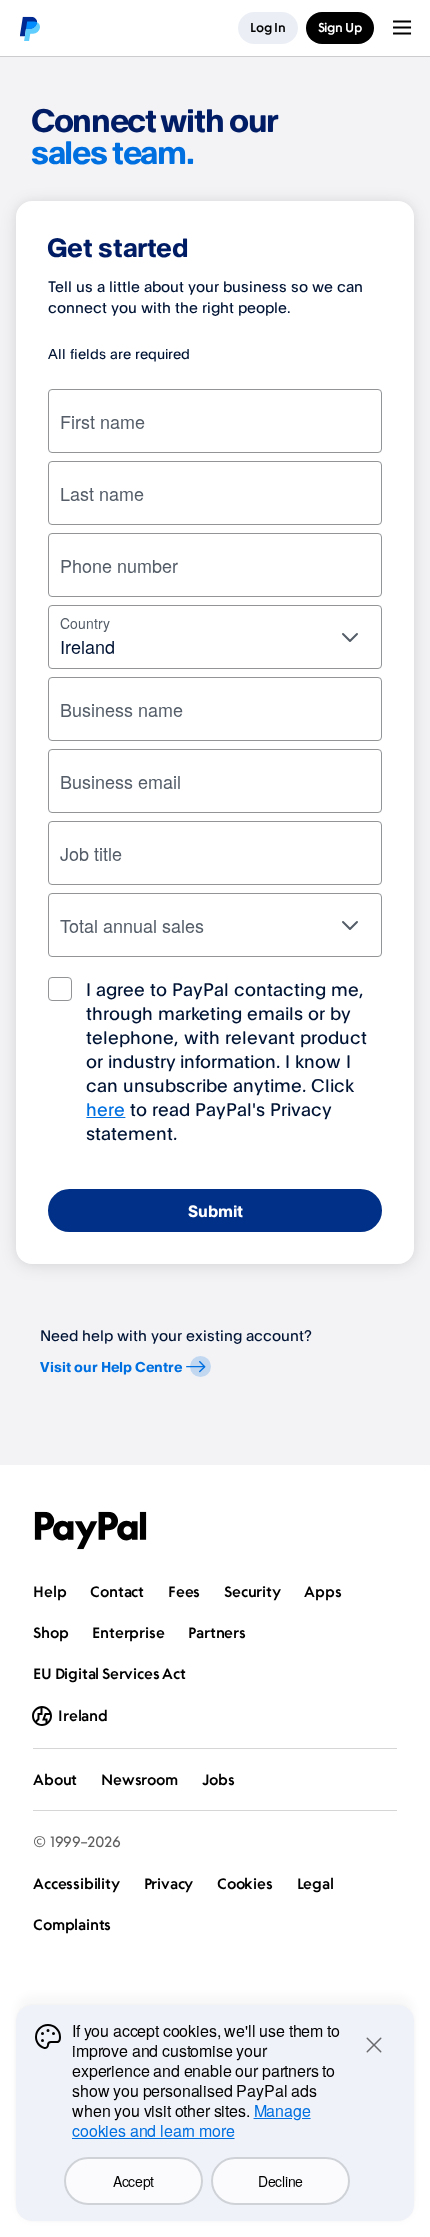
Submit (215, 1211)
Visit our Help (111, 1366)
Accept (133, 2181)
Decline (280, 2181)
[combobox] (214, 637)
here (105, 1109)
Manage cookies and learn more (191, 2120)
